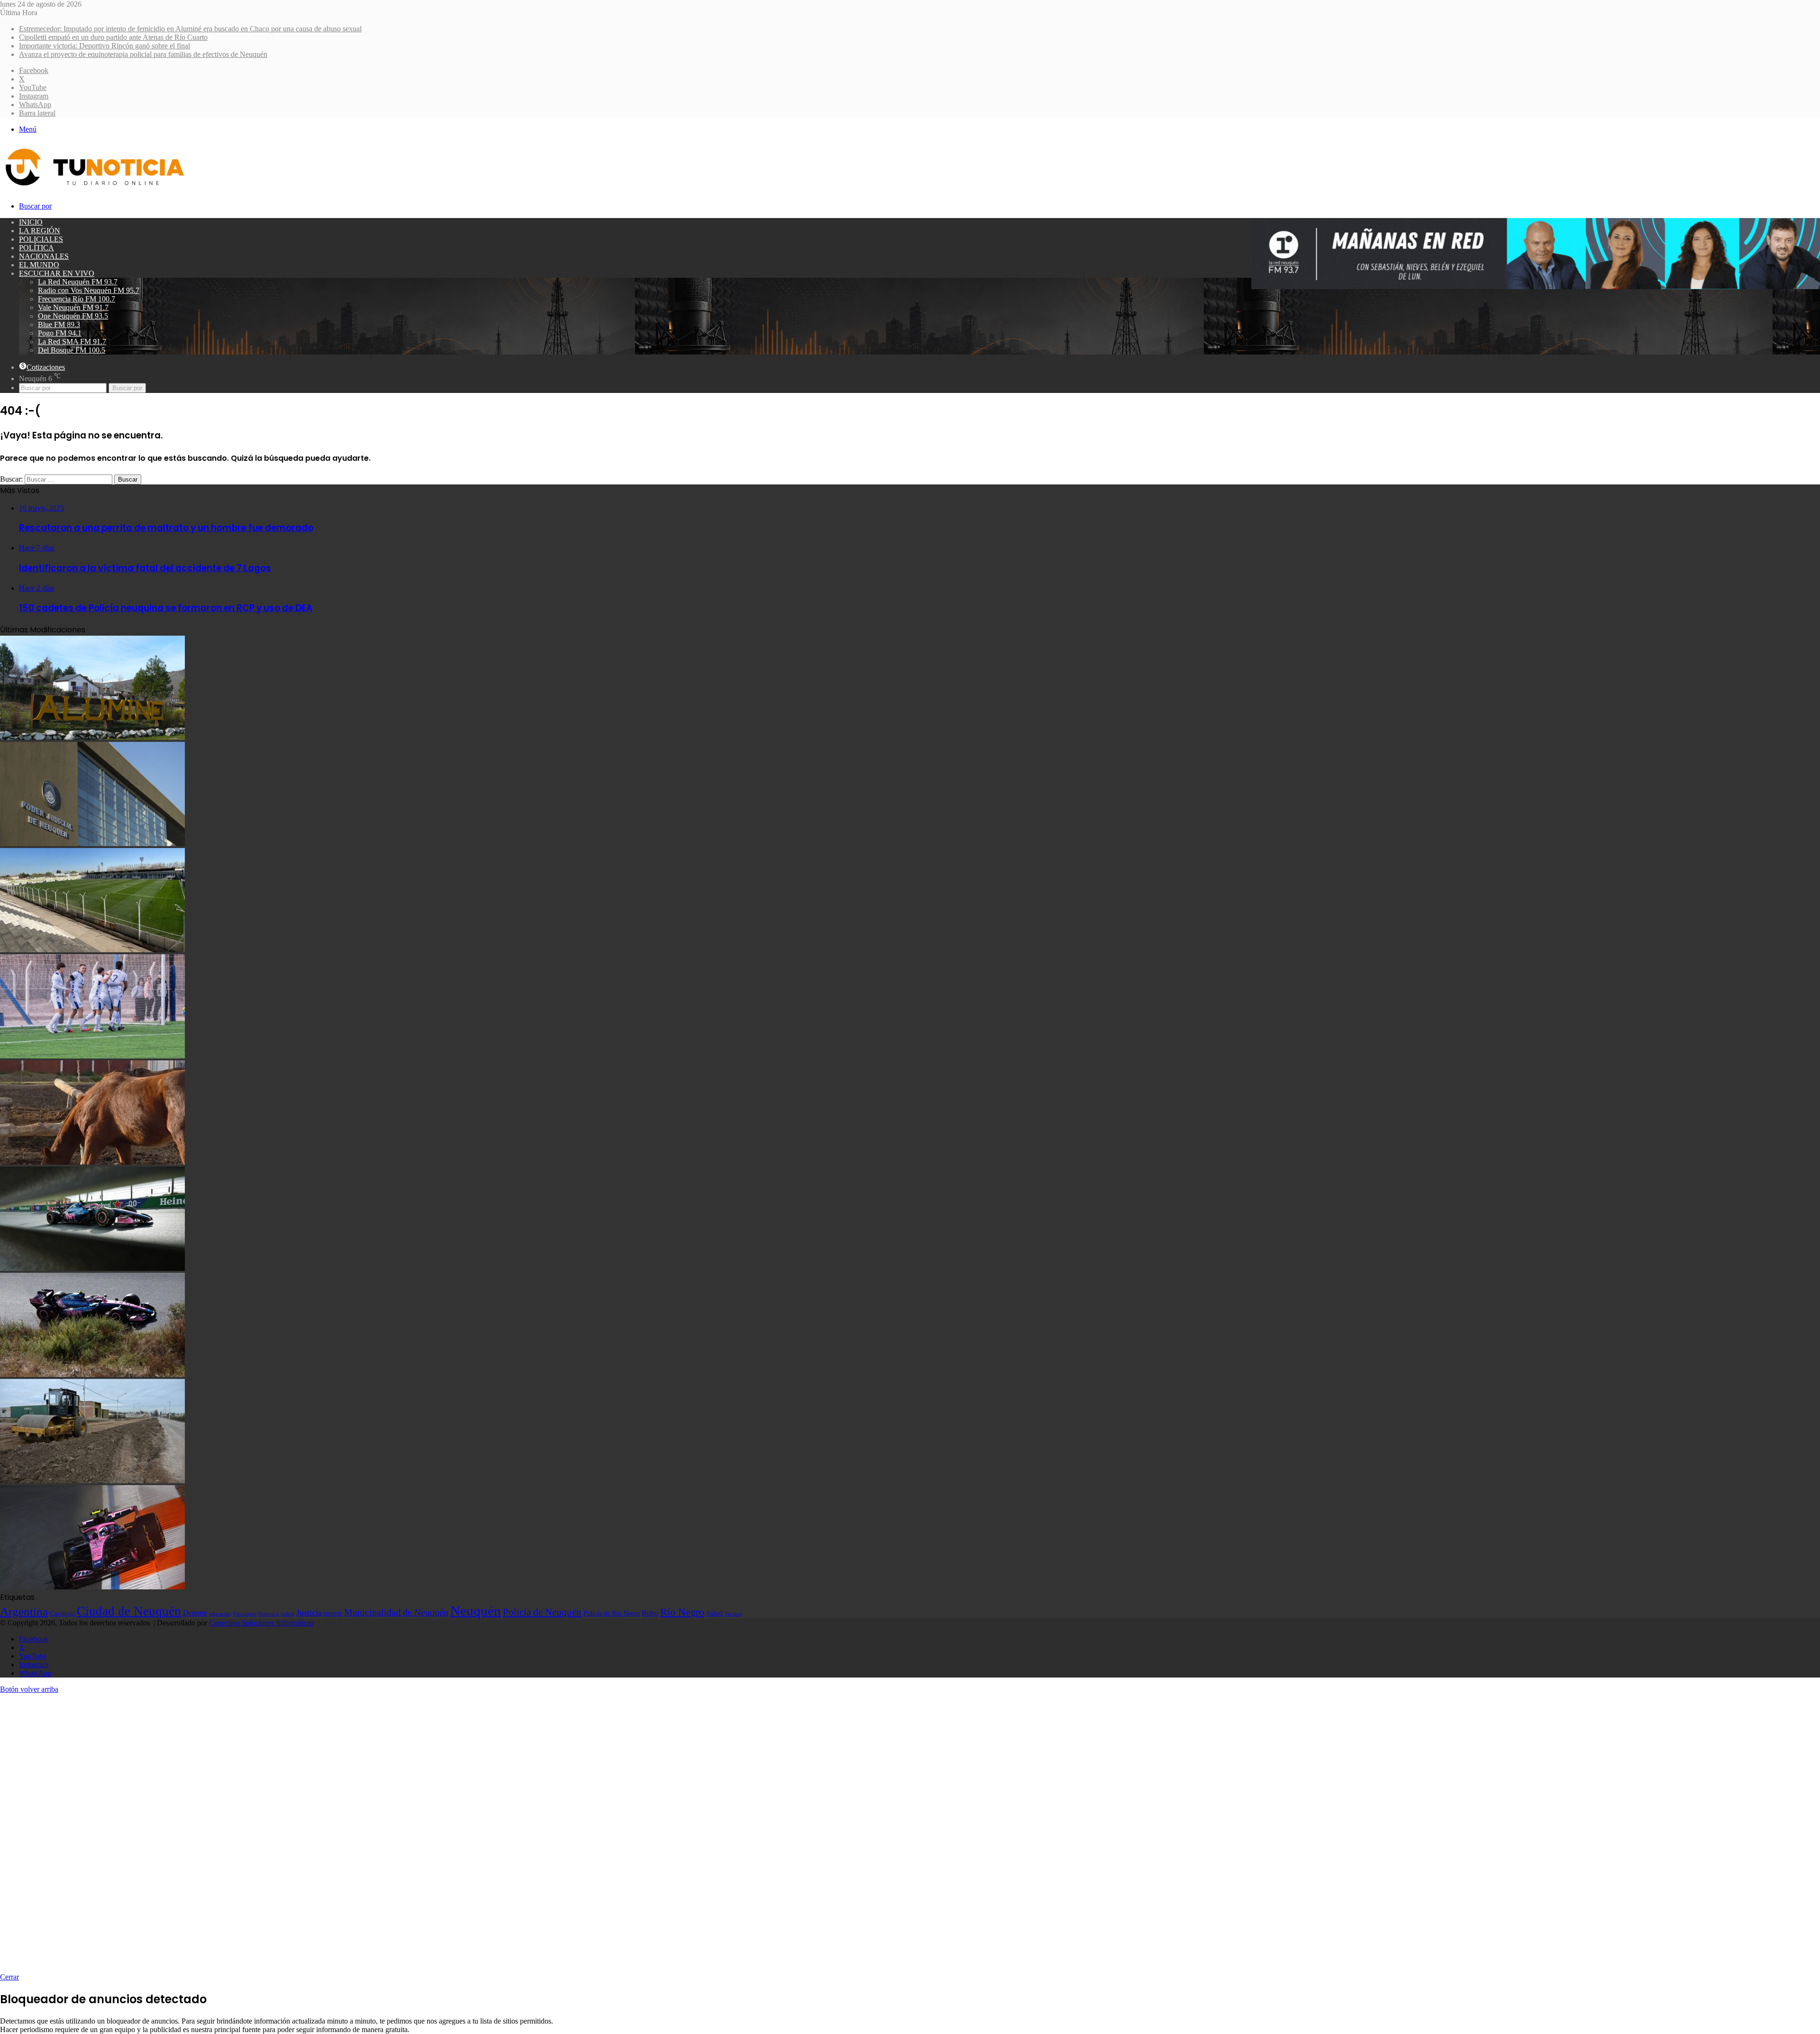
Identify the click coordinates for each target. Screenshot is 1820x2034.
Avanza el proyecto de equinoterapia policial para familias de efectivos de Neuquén (143, 54)
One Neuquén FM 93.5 (73, 316)
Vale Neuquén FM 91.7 (73, 307)
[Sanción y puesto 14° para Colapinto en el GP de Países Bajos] (92, 1374)
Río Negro (682, 1612)
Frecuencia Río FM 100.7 (77, 299)
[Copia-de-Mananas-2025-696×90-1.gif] (1536, 287)
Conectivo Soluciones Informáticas (261, 1623)
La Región (40, 231)
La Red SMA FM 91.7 (72, 342)
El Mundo (39, 265)
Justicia (309, 1613)
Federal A (269, 1614)
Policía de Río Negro (612, 1613)
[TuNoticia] (94, 188)
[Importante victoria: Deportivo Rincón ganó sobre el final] (92, 1056)
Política (36, 248)
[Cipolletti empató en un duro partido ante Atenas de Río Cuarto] (92, 950)
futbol (288, 1614)
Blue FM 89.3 (59, 324)
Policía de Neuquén (542, 1612)
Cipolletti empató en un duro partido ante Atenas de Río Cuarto (113, 37)
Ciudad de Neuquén (129, 1611)
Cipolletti (62, 1613)
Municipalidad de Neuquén (396, 1612)
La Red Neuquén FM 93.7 (78, 282)
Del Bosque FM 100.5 (72, 350)
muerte (333, 1613)
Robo (650, 1613)
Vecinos (733, 1614)
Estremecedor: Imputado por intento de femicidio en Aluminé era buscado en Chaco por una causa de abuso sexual (190, 29)
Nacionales (44, 256)
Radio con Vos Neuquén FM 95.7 (89, 290)
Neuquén (476, 1611)
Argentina (24, 1611)
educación (220, 1614)
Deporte (195, 1613)
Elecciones (245, 1614)
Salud (714, 1613)
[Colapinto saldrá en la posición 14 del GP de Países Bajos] (92, 1268)
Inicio (31, 222)
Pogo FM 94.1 (60, 333)
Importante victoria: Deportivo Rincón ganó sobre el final (105, 46)
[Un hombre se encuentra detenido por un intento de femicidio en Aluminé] (92, 737)
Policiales (41, 239)
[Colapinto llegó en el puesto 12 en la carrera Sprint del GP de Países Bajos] (92, 1587)
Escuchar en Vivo (57, 273)
